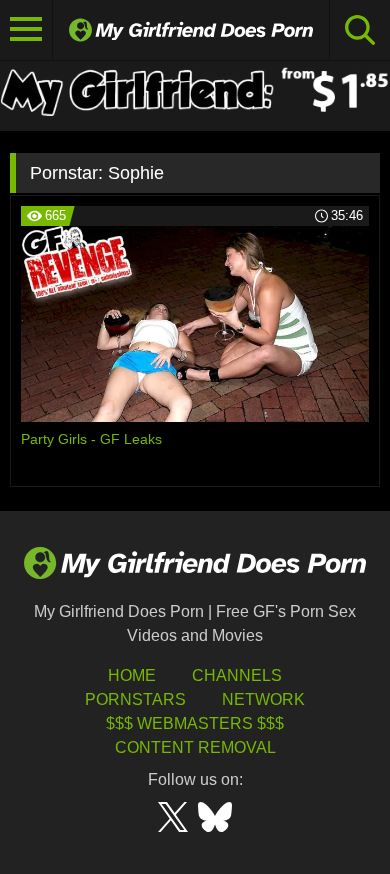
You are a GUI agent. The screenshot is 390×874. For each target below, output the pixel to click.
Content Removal (195, 747)
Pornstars (135, 699)
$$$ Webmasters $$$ (195, 723)
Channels (237, 675)
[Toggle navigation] (26, 30)
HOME (132, 675)
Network (263, 699)
